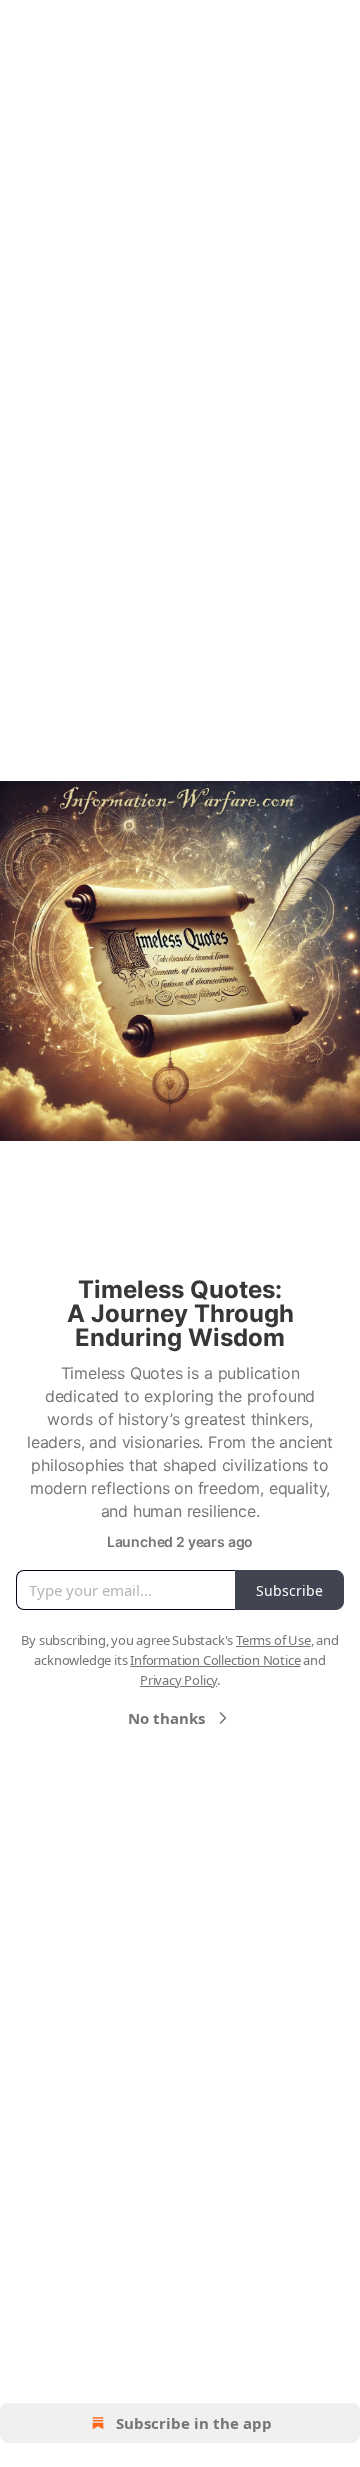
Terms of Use (273, 1640)
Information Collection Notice (215, 1660)
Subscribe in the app (194, 2423)
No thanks (166, 1718)
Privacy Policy (178, 1680)
